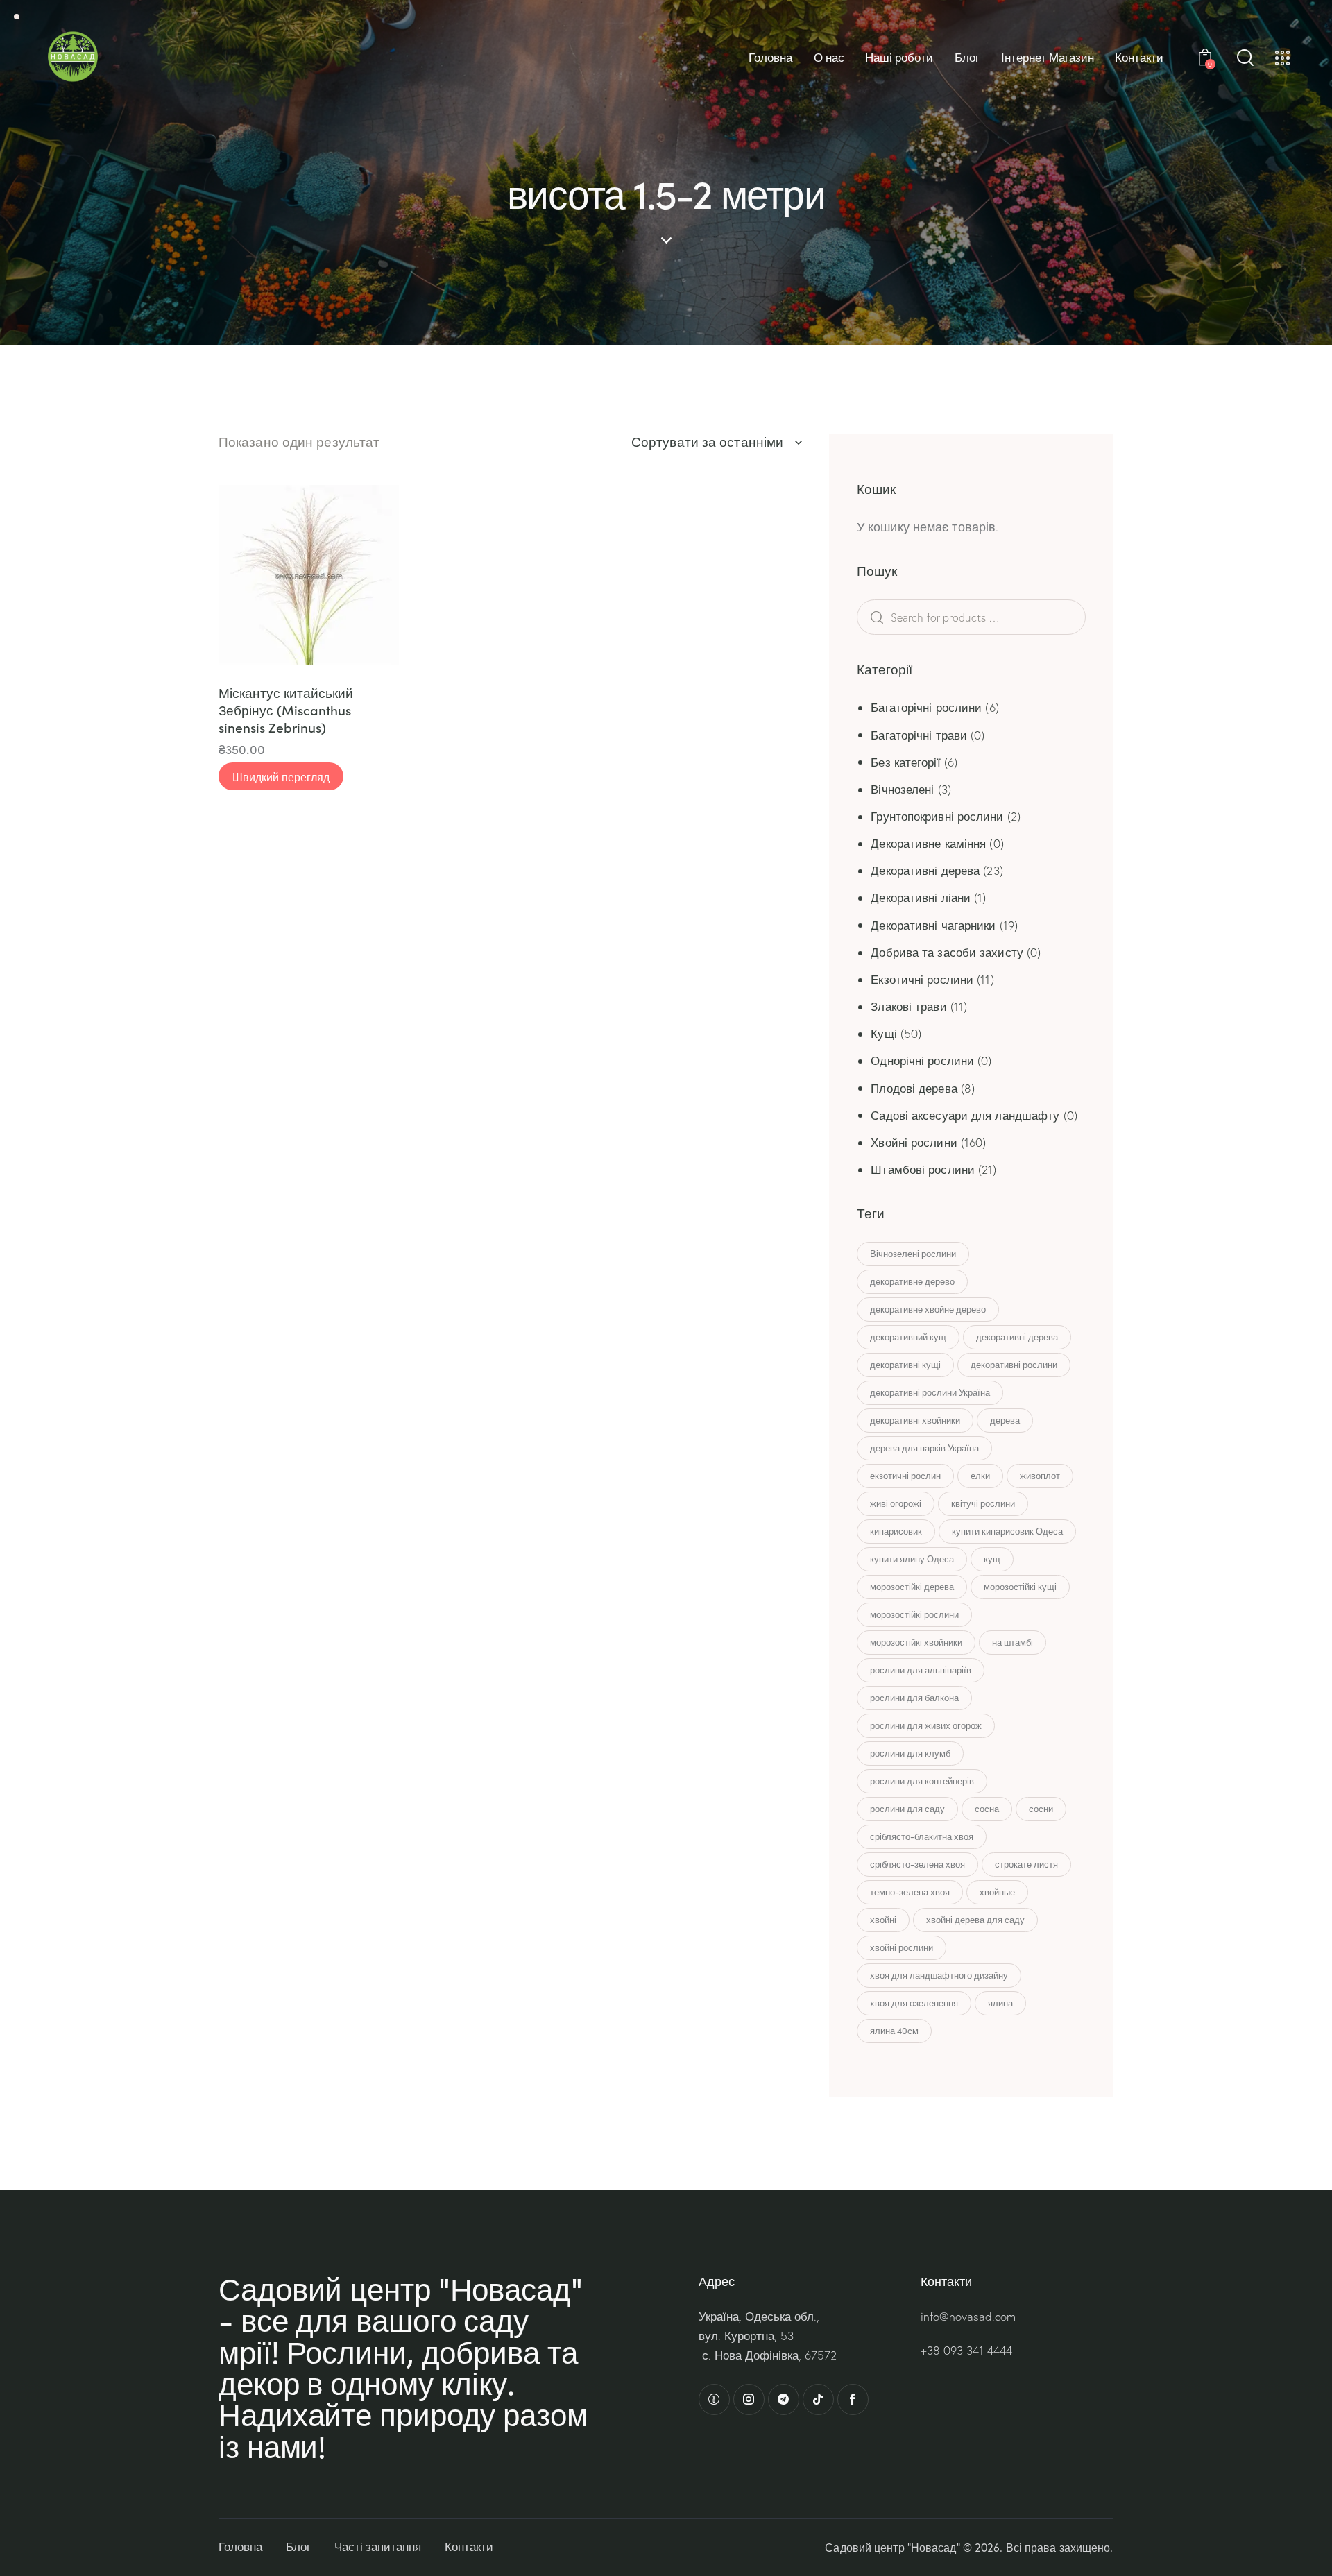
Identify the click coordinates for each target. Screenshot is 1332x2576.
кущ (992, 1559)
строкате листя (1026, 1864)
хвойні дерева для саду (975, 1920)
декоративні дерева (1017, 1337)
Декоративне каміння (928, 843)
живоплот (1040, 1476)
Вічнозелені (902, 789)
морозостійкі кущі (1020, 1587)
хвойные (997, 1892)
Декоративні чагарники (933, 925)
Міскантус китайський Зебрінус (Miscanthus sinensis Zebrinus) (286, 710)
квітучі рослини (983, 1503)
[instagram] (749, 2399)
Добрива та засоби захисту (947, 952)
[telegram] (784, 2399)
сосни (1041, 1809)
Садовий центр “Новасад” (892, 2547)
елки (980, 1476)
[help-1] (714, 2399)
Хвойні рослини (914, 1142)
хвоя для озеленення (914, 2003)
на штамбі (1013, 1642)
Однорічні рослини (922, 1060)
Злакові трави (908, 1006)
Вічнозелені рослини (913, 1254)
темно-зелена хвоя (910, 1892)
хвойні (883, 1920)
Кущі (883, 1033)
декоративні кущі (905, 1365)
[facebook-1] (853, 2399)
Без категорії (905, 762)
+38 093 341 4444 (966, 2350)
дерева (1005, 1420)
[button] (248, 575)
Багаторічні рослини (926, 707)
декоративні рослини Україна (930, 1392)
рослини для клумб (910, 1753)
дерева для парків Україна (924, 1448)
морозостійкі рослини (914, 1614)
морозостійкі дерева (912, 1587)
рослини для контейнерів (922, 1781)
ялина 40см (894, 2031)
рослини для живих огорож (926, 1725)
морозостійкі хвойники (916, 1642)
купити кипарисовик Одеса (1007, 1531)
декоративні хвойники (915, 1420)
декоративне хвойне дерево (928, 1309)
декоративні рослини (1014, 1365)
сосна (987, 1809)
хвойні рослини (902, 1947)
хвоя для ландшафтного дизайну (939, 1975)
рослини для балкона (914, 1698)
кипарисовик (896, 1531)
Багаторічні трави (919, 735)
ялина (1000, 2003)
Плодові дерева (914, 1088)
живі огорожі (896, 1503)
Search (898, 617)
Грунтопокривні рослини (937, 816)
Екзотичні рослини (922, 979)
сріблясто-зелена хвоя (917, 1864)
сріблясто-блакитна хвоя (922, 1836)
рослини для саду (907, 1809)
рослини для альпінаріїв (921, 1670)
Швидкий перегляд (281, 776)
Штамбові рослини (923, 1169)
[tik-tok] (818, 2399)
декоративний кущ (908, 1337)
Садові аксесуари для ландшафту (965, 1115)
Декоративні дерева (925, 870)
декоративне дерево (912, 1281)
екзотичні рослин (905, 1476)
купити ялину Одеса (912, 1559)
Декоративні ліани (921, 897)
